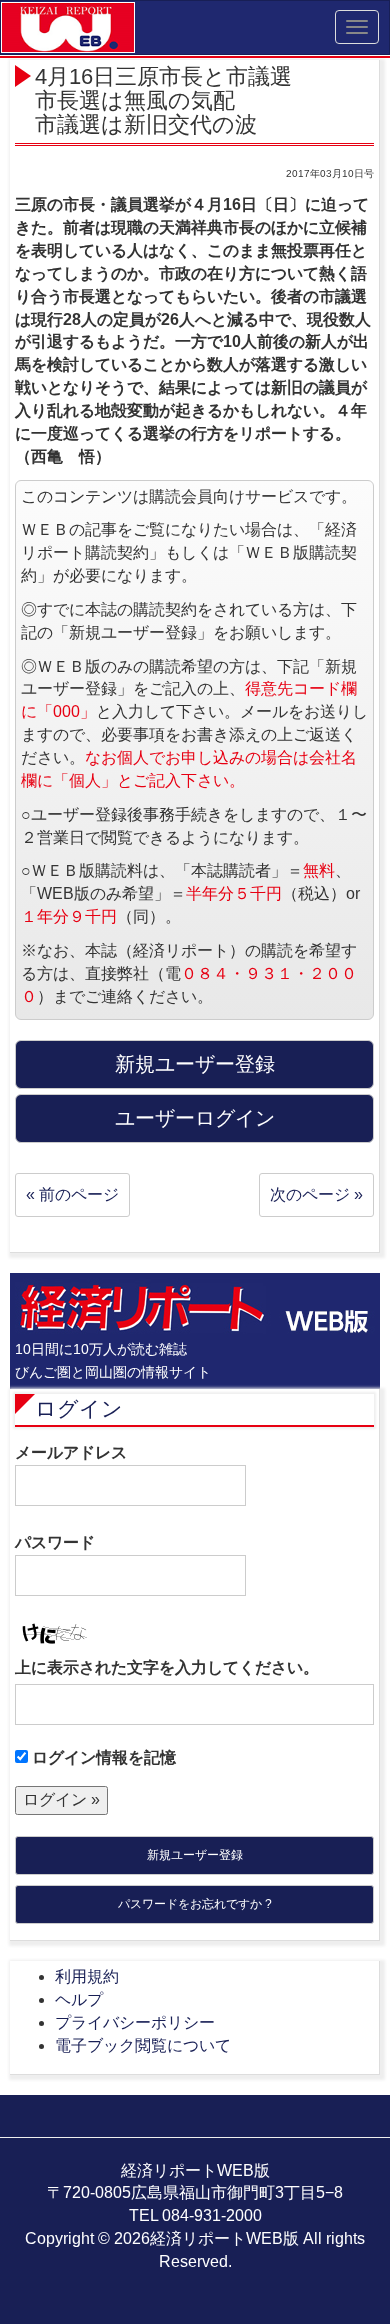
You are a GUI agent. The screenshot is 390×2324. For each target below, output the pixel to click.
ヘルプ (79, 1999)
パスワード (55, 1542)
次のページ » (316, 1194)
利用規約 (87, 1976)
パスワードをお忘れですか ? (195, 1904)
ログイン (79, 1408)
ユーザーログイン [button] (195, 1118)
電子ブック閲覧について (143, 2045)
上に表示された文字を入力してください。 (167, 1667)
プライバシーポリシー (135, 2022)
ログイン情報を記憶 (102, 1757)
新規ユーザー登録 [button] (195, 1064)
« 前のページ (72, 1194)
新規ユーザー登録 (195, 1855)
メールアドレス (71, 1452)
